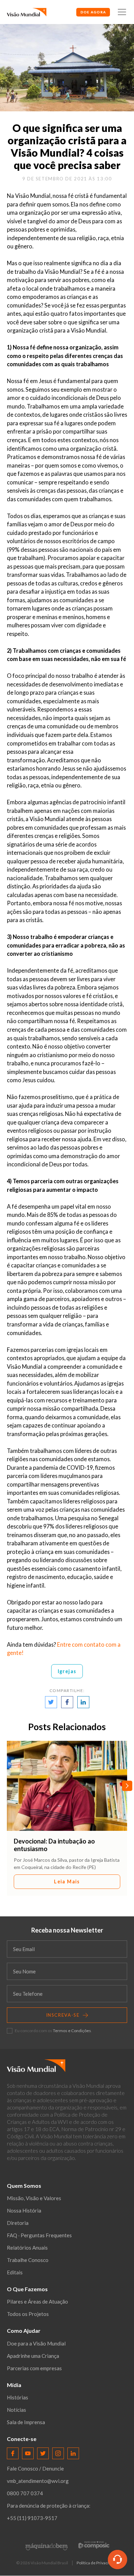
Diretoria (18, 2223)
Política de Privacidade (97, 2563)
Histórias (18, 2397)
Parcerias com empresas (34, 2368)
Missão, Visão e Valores (34, 2198)
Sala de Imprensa (26, 2422)
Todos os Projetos (28, 2314)
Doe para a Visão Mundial (36, 2343)
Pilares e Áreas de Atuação (37, 2301)
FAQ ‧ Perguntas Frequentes (39, 2235)
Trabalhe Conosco (28, 2260)
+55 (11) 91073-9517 (32, 2518)
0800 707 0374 (25, 2493)
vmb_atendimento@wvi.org (38, 2481)
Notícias (16, 2410)
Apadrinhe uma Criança (33, 2356)
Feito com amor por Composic (94, 2545)
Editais (15, 2272)
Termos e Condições (72, 2031)
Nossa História (24, 2210)
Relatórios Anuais (27, 2248)
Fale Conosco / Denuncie (35, 2468)
